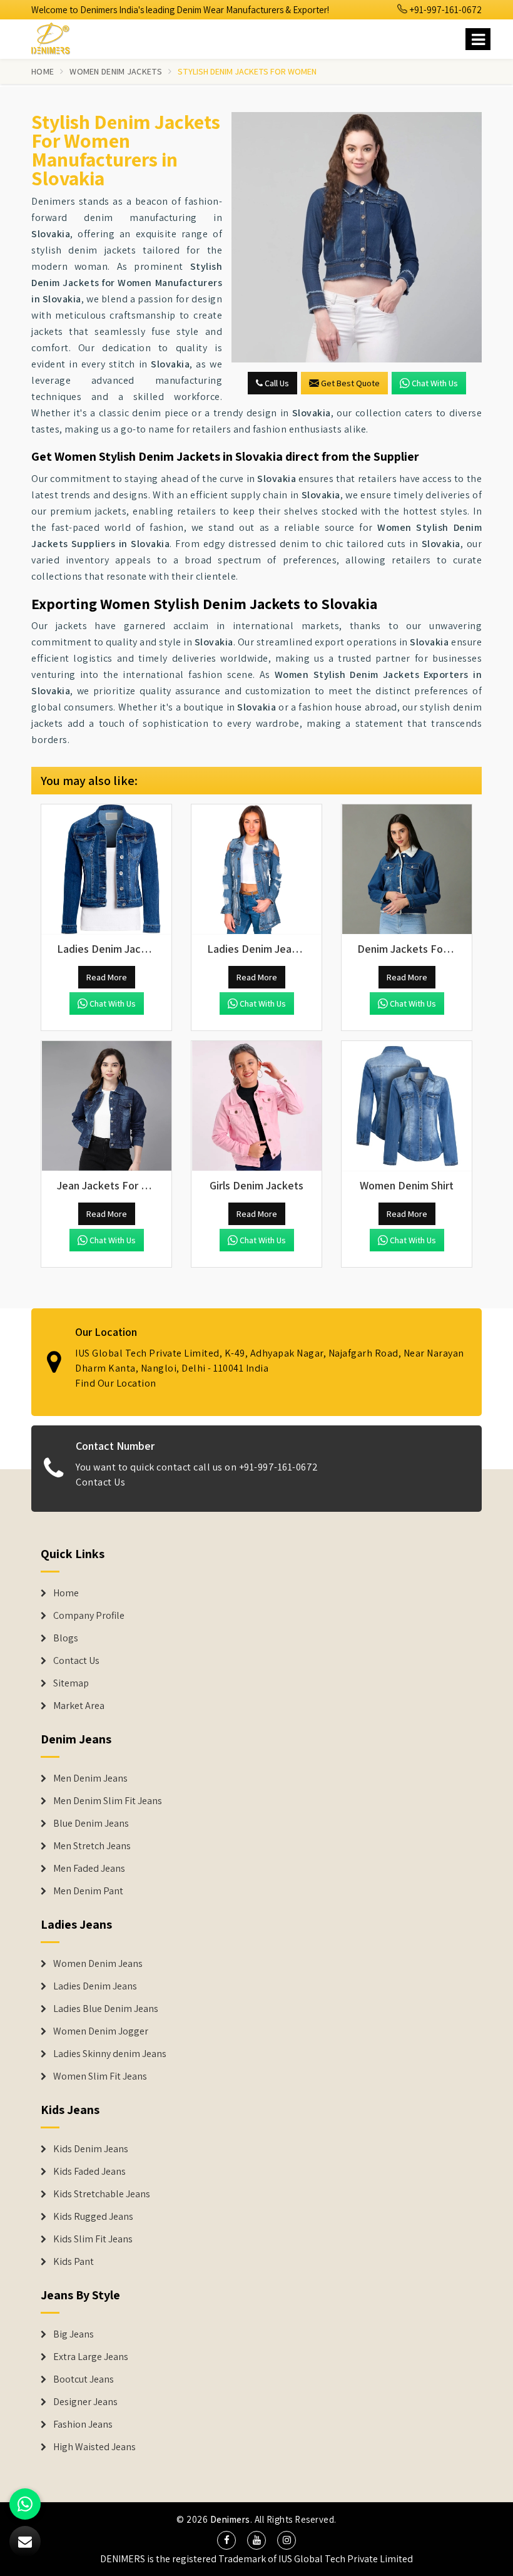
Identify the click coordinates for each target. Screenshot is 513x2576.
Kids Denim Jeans (91, 2149)
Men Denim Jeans (90, 1778)
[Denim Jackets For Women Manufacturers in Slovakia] (407, 870)
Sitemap (71, 1683)
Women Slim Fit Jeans (100, 2076)
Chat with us (435, 383)
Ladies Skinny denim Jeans (110, 2054)
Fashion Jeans (83, 2425)
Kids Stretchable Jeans (102, 2194)
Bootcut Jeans (84, 2379)
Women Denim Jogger (101, 2031)
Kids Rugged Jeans (93, 2217)
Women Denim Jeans (98, 1964)
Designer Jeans (85, 2402)
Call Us (276, 383)
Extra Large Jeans (91, 2357)
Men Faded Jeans (89, 1869)
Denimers (230, 2519)
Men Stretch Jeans (92, 1846)
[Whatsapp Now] (25, 2504)
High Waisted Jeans (94, 2447)
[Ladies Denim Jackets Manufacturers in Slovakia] (106, 870)
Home (43, 71)
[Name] (478, 39)
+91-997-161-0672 (445, 10)
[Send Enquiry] (357, 237)
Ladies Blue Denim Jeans (106, 2009)
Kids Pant (74, 2262)
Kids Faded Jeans (89, 2172)
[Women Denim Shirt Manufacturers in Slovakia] (407, 1106)
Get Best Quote (350, 383)
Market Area (79, 1706)
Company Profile (89, 1616)
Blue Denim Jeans (91, 1824)
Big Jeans (74, 2334)
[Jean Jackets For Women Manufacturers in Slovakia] (106, 1106)
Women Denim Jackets (116, 71)
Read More (107, 977)
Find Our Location (116, 1383)
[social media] (226, 2540)
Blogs (66, 1638)
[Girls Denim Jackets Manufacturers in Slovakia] (256, 1106)
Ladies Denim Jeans (95, 1986)
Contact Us (100, 1482)
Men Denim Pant (88, 1891)
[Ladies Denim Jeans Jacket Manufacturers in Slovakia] (256, 870)
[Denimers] (56, 37)
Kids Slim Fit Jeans (93, 2239)
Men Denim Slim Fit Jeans (108, 1801)
